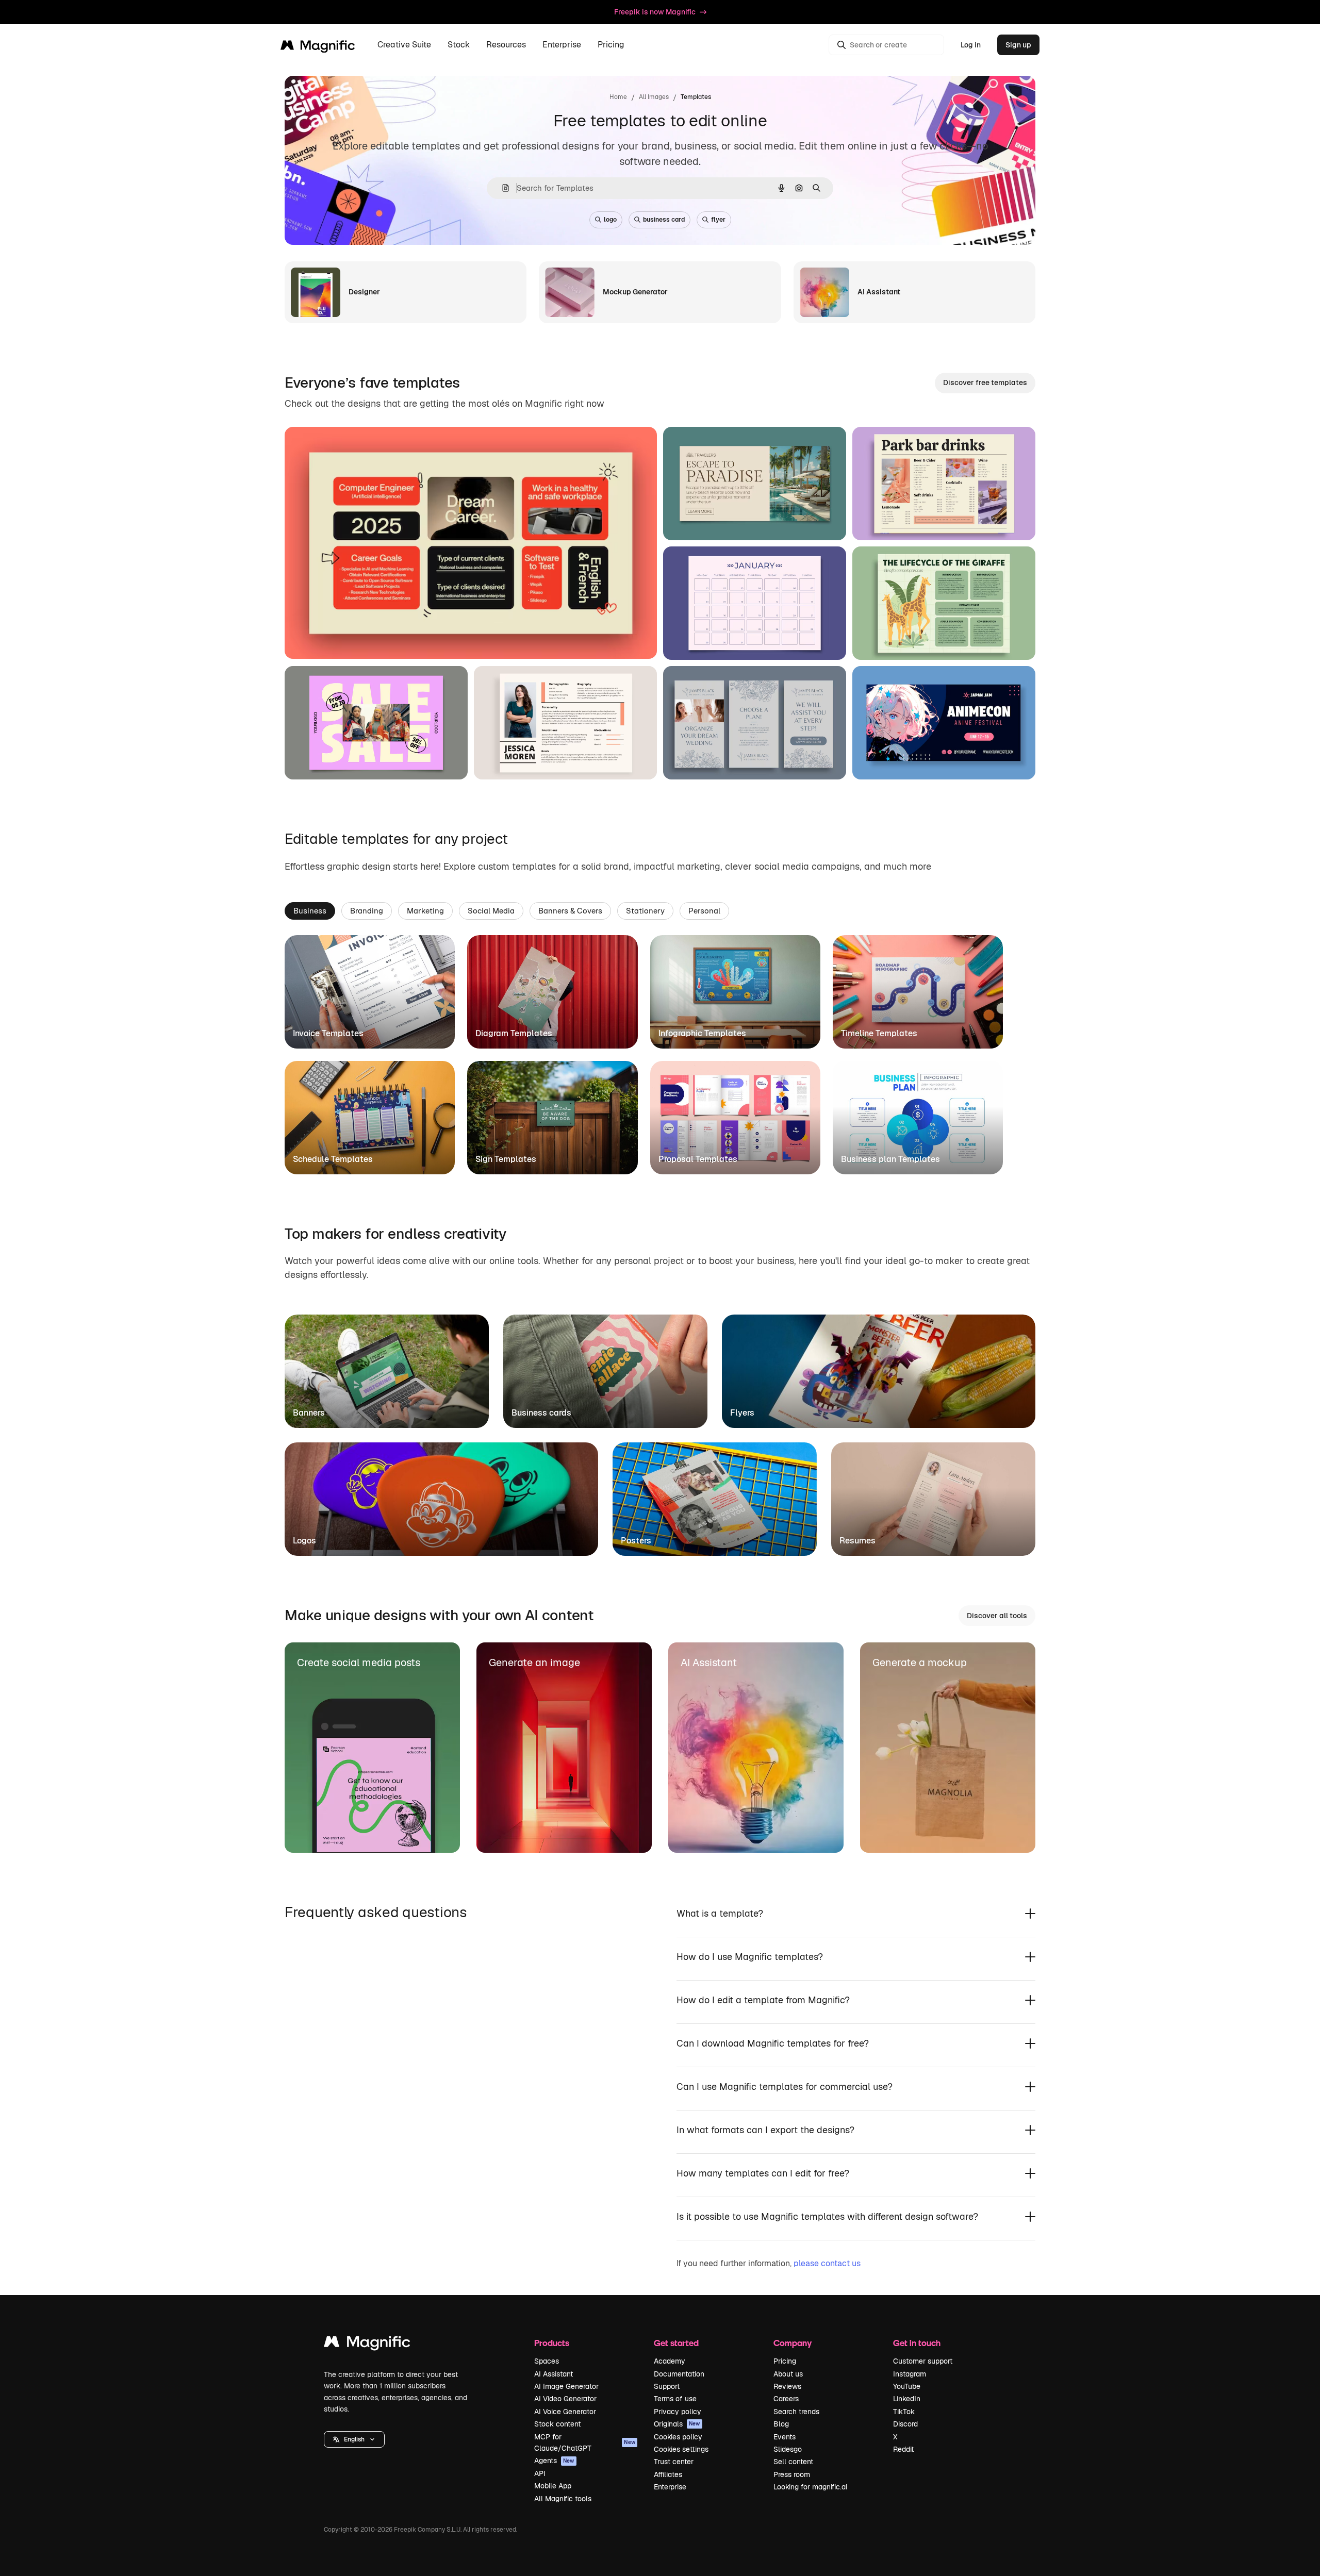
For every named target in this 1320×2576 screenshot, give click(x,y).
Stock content (557, 2424)
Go (382, 638)
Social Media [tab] (491, 911)
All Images (654, 97)
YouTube (907, 2386)
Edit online (332, 638)
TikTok (904, 2412)
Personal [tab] (704, 911)
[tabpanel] (660, 1055)
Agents (554, 2461)
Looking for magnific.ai (810, 2487)
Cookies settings (681, 2449)
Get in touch (917, 2343)
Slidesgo (788, 2449)
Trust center (674, 2462)
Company (793, 2343)
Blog (781, 2424)
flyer (718, 220)
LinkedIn (907, 2399)
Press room (792, 2474)
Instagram (910, 2374)
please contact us (827, 2263)
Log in (971, 45)
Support (667, 2386)
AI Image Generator (566, 2386)
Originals (677, 2424)
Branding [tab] (367, 911)
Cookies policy (678, 2437)
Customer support (923, 2361)
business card (664, 220)
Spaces (547, 2361)
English (354, 2439)
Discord (905, 2424)
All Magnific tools (563, 2499)
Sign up (1018, 45)
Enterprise (670, 2487)
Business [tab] (310, 911)
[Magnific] (367, 2344)
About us (788, 2374)
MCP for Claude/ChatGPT (585, 2442)
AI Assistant (554, 2374)
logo (610, 220)
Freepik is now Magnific (655, 12)
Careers (786, 2399)
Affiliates (668, 2474)
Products (552, 2343)
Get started (676, 2343)
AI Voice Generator (565, 2412)
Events (785, 2437)
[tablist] (660, 910)
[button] (354, 2439)
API (540, 2473)
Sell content (793, 2462)
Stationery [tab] (645, 911)
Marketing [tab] (425, 911)
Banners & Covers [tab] (570, 911)
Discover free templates (985, 383)
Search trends (796, 2412)
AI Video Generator (565, 2399)
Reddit (903, 2449)
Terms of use (675, 2399)
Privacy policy (678, 2412)
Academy (670, 2361)
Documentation (679, 2374)
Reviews (787, 2386)
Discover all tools (997, 1616)
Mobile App (553, 2486)
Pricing (611, 45)
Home (618, 97)
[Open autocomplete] (501, 188)
